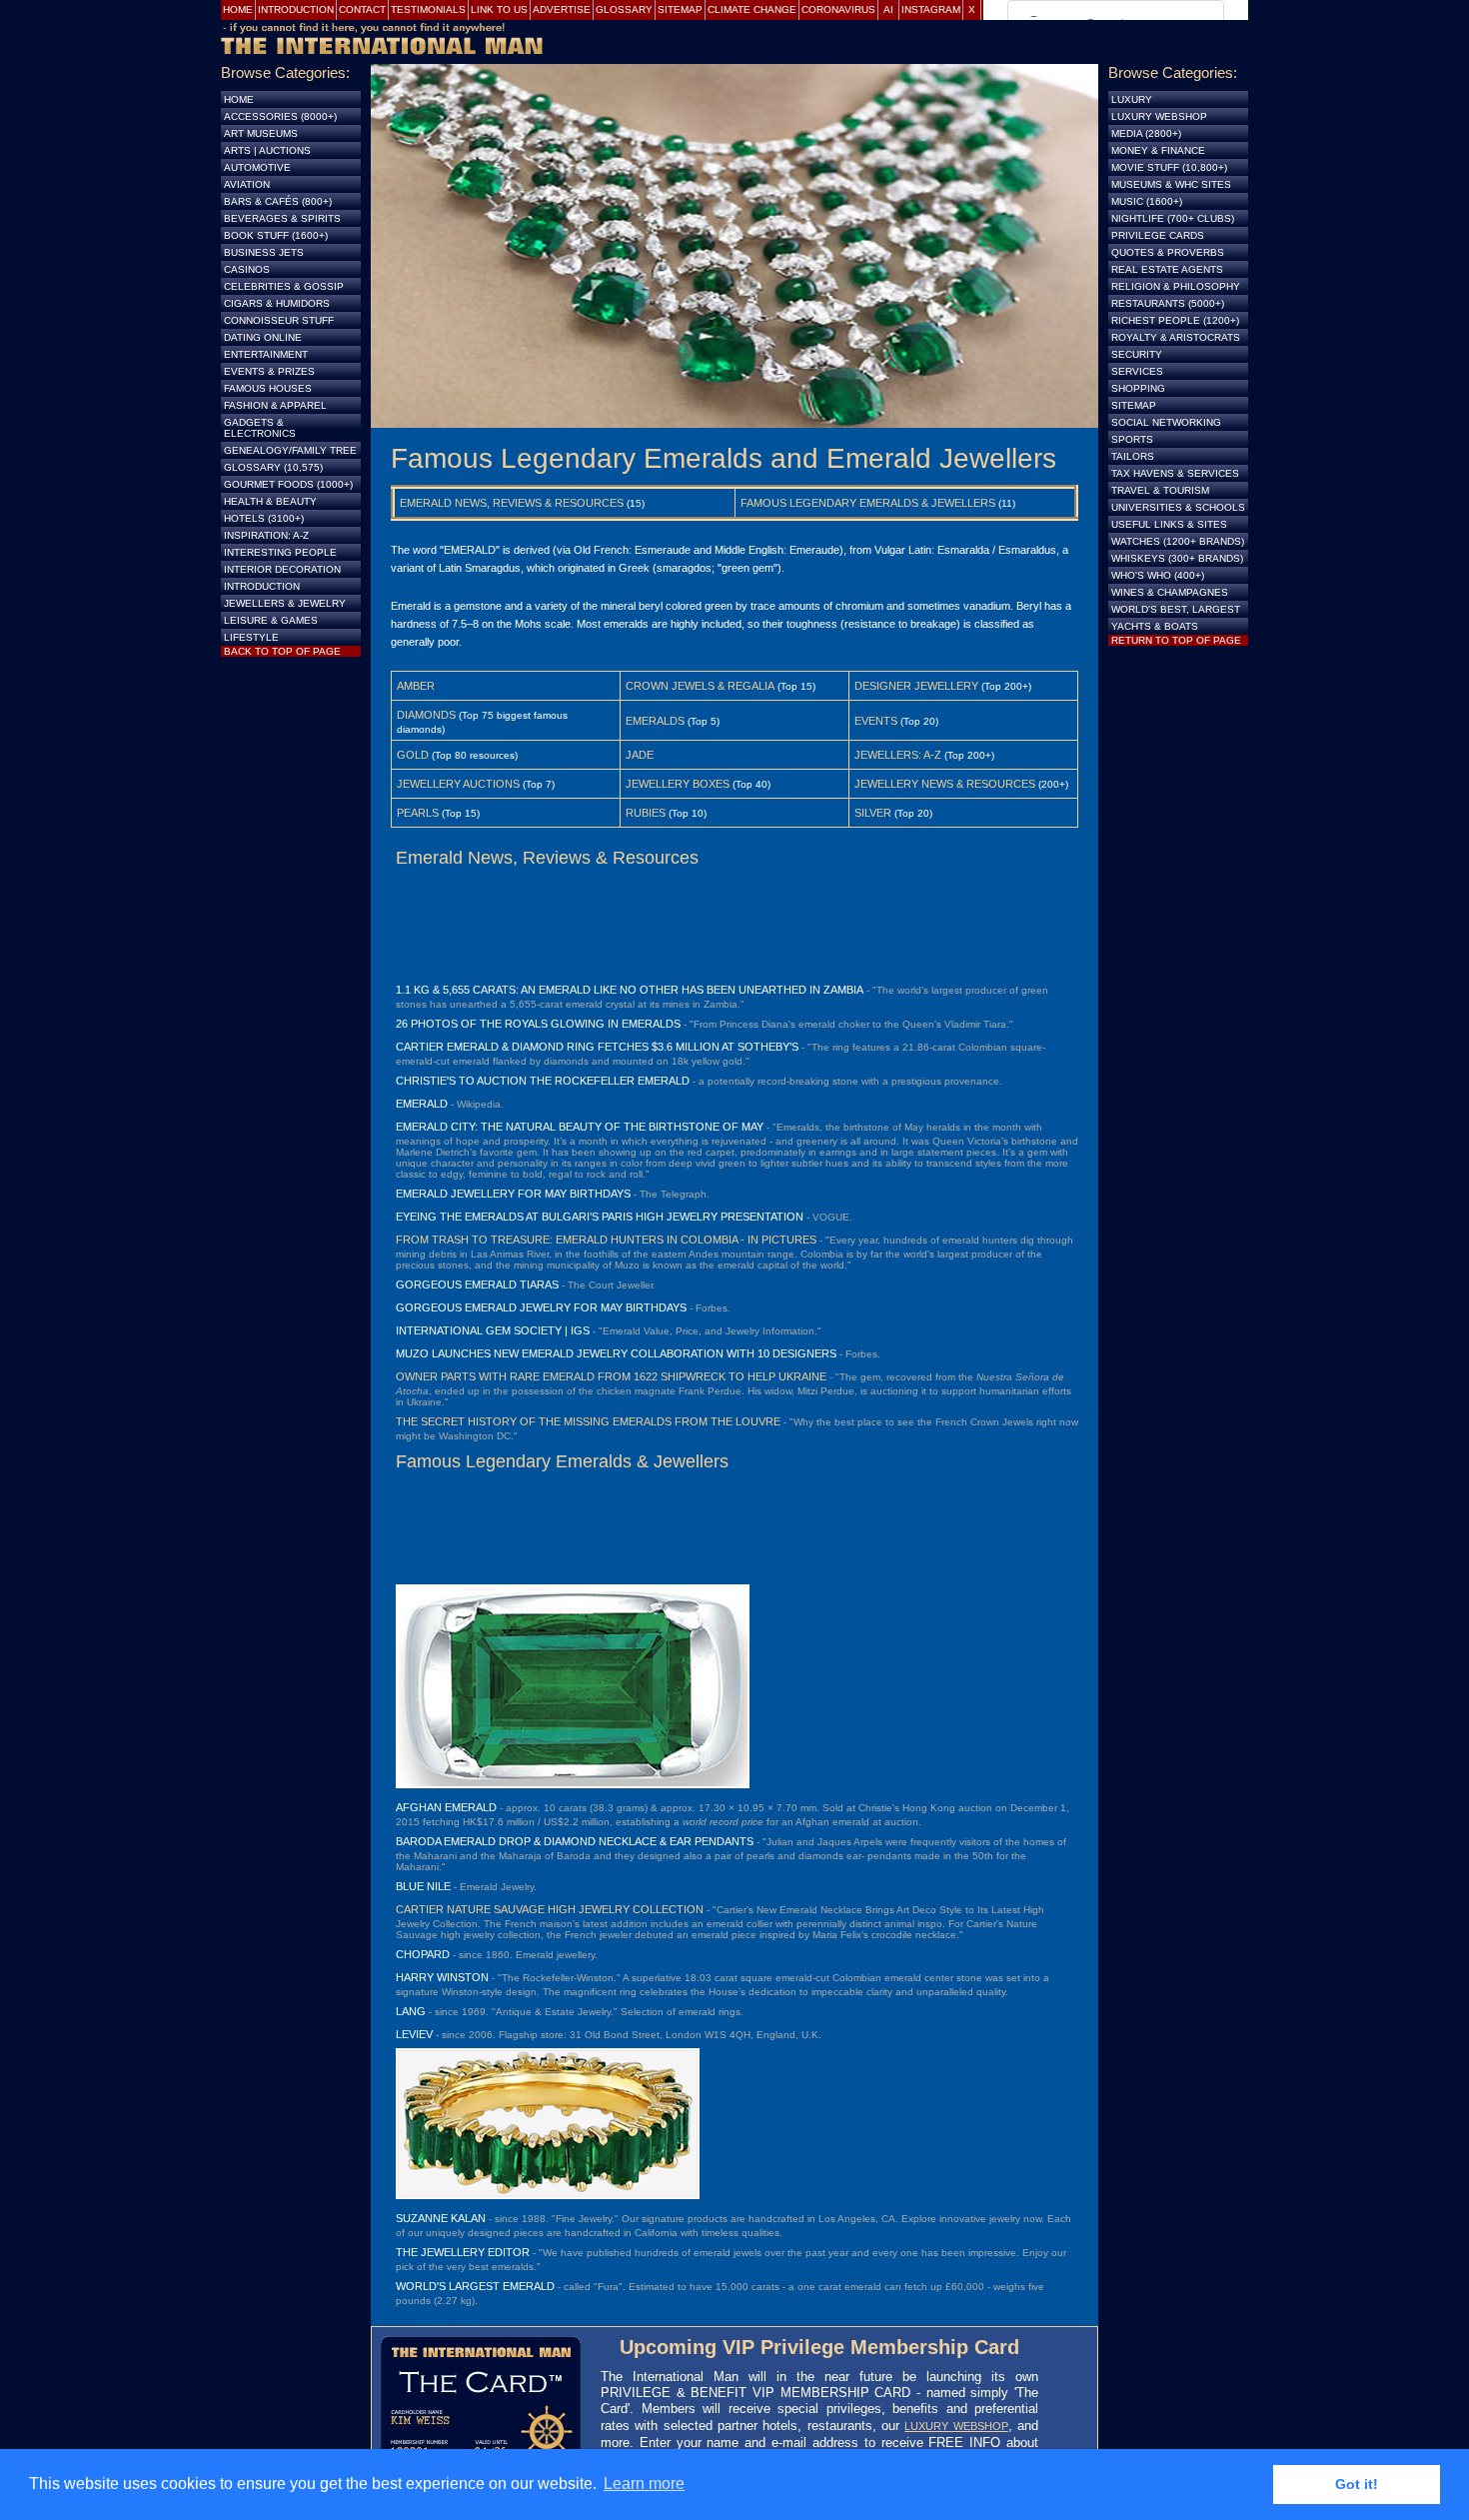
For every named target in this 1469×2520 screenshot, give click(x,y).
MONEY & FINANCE (1158, 150)
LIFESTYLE (251, 637)
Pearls (418, 813)
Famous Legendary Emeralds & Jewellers (868, 503)
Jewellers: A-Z (898, 755)
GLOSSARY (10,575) (273, 467)
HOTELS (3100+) (264, 518)
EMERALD (422, 1104)
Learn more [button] (644, 2484)
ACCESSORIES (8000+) (280, 116)
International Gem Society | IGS (493, 1330)
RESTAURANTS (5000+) (1168, 303)
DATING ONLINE (263, 337)
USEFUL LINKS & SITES (1169, 524)
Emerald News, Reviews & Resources (512, 503)
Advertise (562, 9)
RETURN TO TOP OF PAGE (1176, 640)
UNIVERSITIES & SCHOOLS (1178, 507)
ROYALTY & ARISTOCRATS (1176, 337)
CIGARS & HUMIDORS (277, 303)
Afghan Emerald (446, 1807)
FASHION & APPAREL (275, 405)
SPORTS (1132, 439)
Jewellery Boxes (678, 784)
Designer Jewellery (916, 686)
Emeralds (655, 721)
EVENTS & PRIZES (269, 371)
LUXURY (1132, 99)
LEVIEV (414, 2034)
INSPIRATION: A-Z (266, 535)
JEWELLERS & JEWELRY (285, 603)
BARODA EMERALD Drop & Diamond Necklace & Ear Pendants (575, 1841)
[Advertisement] (734, 924)
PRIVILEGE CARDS (1158, 235)
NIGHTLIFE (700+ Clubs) (1173, 218)
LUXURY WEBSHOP (956, 2426)
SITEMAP (1134, 405)
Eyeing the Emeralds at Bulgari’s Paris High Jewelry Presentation (600, 1217)
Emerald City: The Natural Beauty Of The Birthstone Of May (580, 1127)
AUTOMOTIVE (257, 167)
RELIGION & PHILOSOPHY (1176, 286)
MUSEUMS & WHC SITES (1171, 184)
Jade (640, 755)
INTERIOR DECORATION (282, 569)
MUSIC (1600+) (1147, 201)
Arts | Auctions (267, 150)
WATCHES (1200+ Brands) (1178, 541)
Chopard (423, 1954)
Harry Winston (442, 1977)
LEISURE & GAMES (271, 620)
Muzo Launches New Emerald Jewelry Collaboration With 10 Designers (616, 1353)
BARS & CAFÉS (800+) (278, 201)
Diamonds (426, 715)
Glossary (624, 9)
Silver (873, 813)
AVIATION (247, 184)
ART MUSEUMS (261, 133)
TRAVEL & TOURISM (1160, 490)
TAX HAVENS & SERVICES (1175, 473)
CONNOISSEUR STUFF (279, 320)
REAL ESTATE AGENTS (1167, 269)
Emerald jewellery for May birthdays (513, 1194)
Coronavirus (838, 9)
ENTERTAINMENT (266, 354)
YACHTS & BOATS (1155, 626)
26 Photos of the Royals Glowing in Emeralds (538, 1024)
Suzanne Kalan (441, 2218)
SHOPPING (1138, 388)
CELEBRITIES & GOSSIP (284, 286)
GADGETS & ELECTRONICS (260, 428)
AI (888, 9)
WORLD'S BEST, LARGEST (1176, 609)
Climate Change (752, 9)
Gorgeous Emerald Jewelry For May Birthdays (541, 1307)
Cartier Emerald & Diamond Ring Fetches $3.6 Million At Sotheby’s (597, 1047)
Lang (411, 2011)
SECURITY (1137, 354)
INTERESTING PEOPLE (280, 552)
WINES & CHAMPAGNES (1170, 592)
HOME (239, 99)
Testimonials (428, 9)
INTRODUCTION (262, 586)
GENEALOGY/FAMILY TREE (290, 450)
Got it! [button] (1357, 2484)
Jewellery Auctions (458, 784)
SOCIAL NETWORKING (1166, 422)
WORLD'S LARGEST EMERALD (475, 2286)
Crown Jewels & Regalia (700, 686)
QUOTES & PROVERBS (1168, 252)
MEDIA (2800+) (1146, 133)
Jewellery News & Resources (945, 784)
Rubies (646, 813)
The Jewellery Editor (463, 2252)
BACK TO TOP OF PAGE (282, 651)
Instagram (931, 9)
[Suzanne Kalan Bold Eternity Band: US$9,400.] (548, 2195)
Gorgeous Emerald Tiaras (477, 1284)
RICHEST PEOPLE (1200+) (1175, 320)
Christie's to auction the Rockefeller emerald (543, 1081)
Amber (416, 686)
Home (238, 9)
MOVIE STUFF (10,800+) (1169, 167)
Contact (362, 9)
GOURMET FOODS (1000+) (288, 484)
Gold (413, 755)
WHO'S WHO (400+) (1158, 575)
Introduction (296, 9)
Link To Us (499, 9)
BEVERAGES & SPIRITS (282, 218)
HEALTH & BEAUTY (270, 501)
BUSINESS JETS (264, 252)
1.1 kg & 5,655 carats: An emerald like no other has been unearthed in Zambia (630, 990)
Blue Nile (423, 1886)
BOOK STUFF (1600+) (276, 235)
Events (876, 721)
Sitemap (680, 9)
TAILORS (1133, 456)
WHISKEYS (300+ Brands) (1177, 558)
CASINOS (247, 269)
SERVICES (1137, 371)
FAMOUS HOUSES (268, 388)
